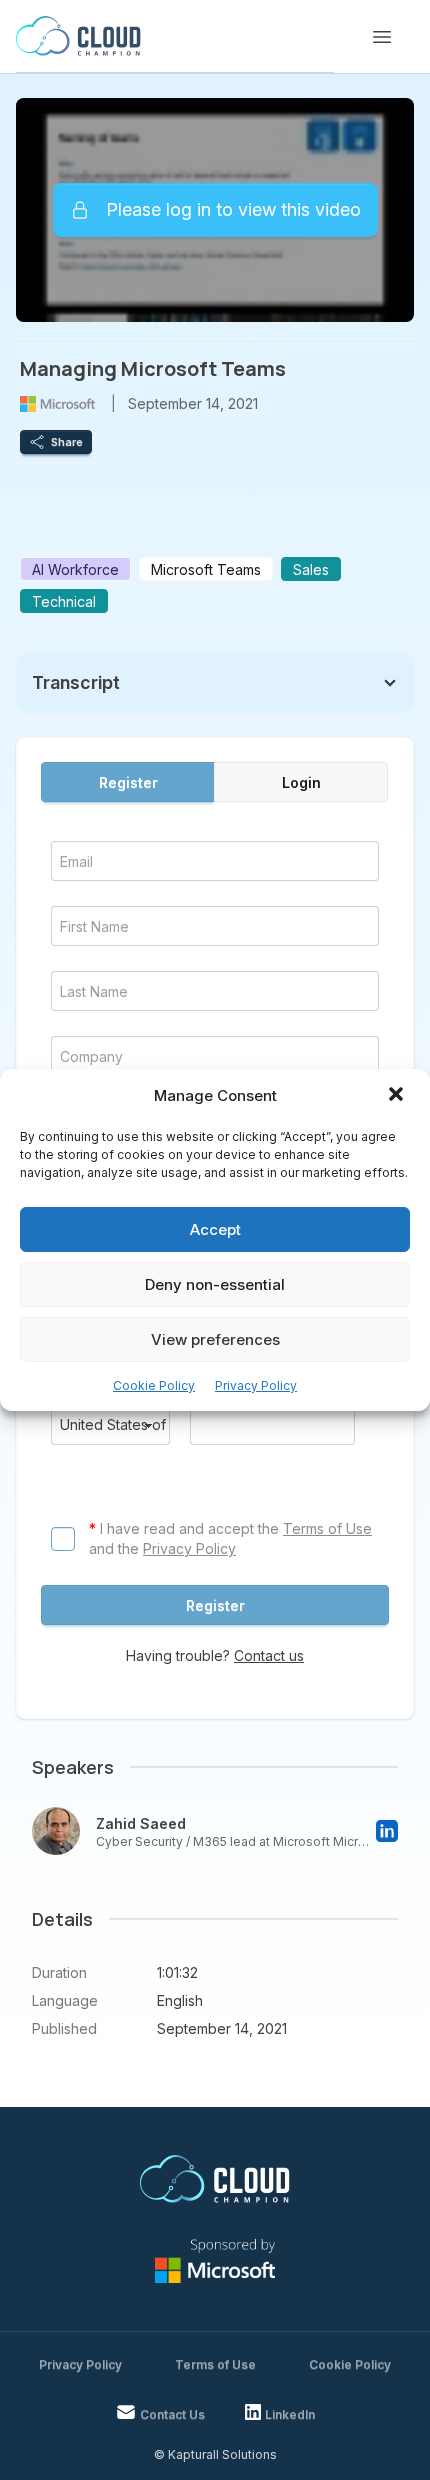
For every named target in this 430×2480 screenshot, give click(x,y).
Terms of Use (327, 1528)
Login (301, 782)
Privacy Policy (256, 1385)
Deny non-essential (215, 1284)
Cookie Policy (154, 1385)
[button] (398, 1096)
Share (67, 442)
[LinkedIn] (387, 1831)
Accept (215, 1229)
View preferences (215, 1339)
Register (128, 782)
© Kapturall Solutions (215, 2454)
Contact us (269, 1655)
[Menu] (382, 37)
